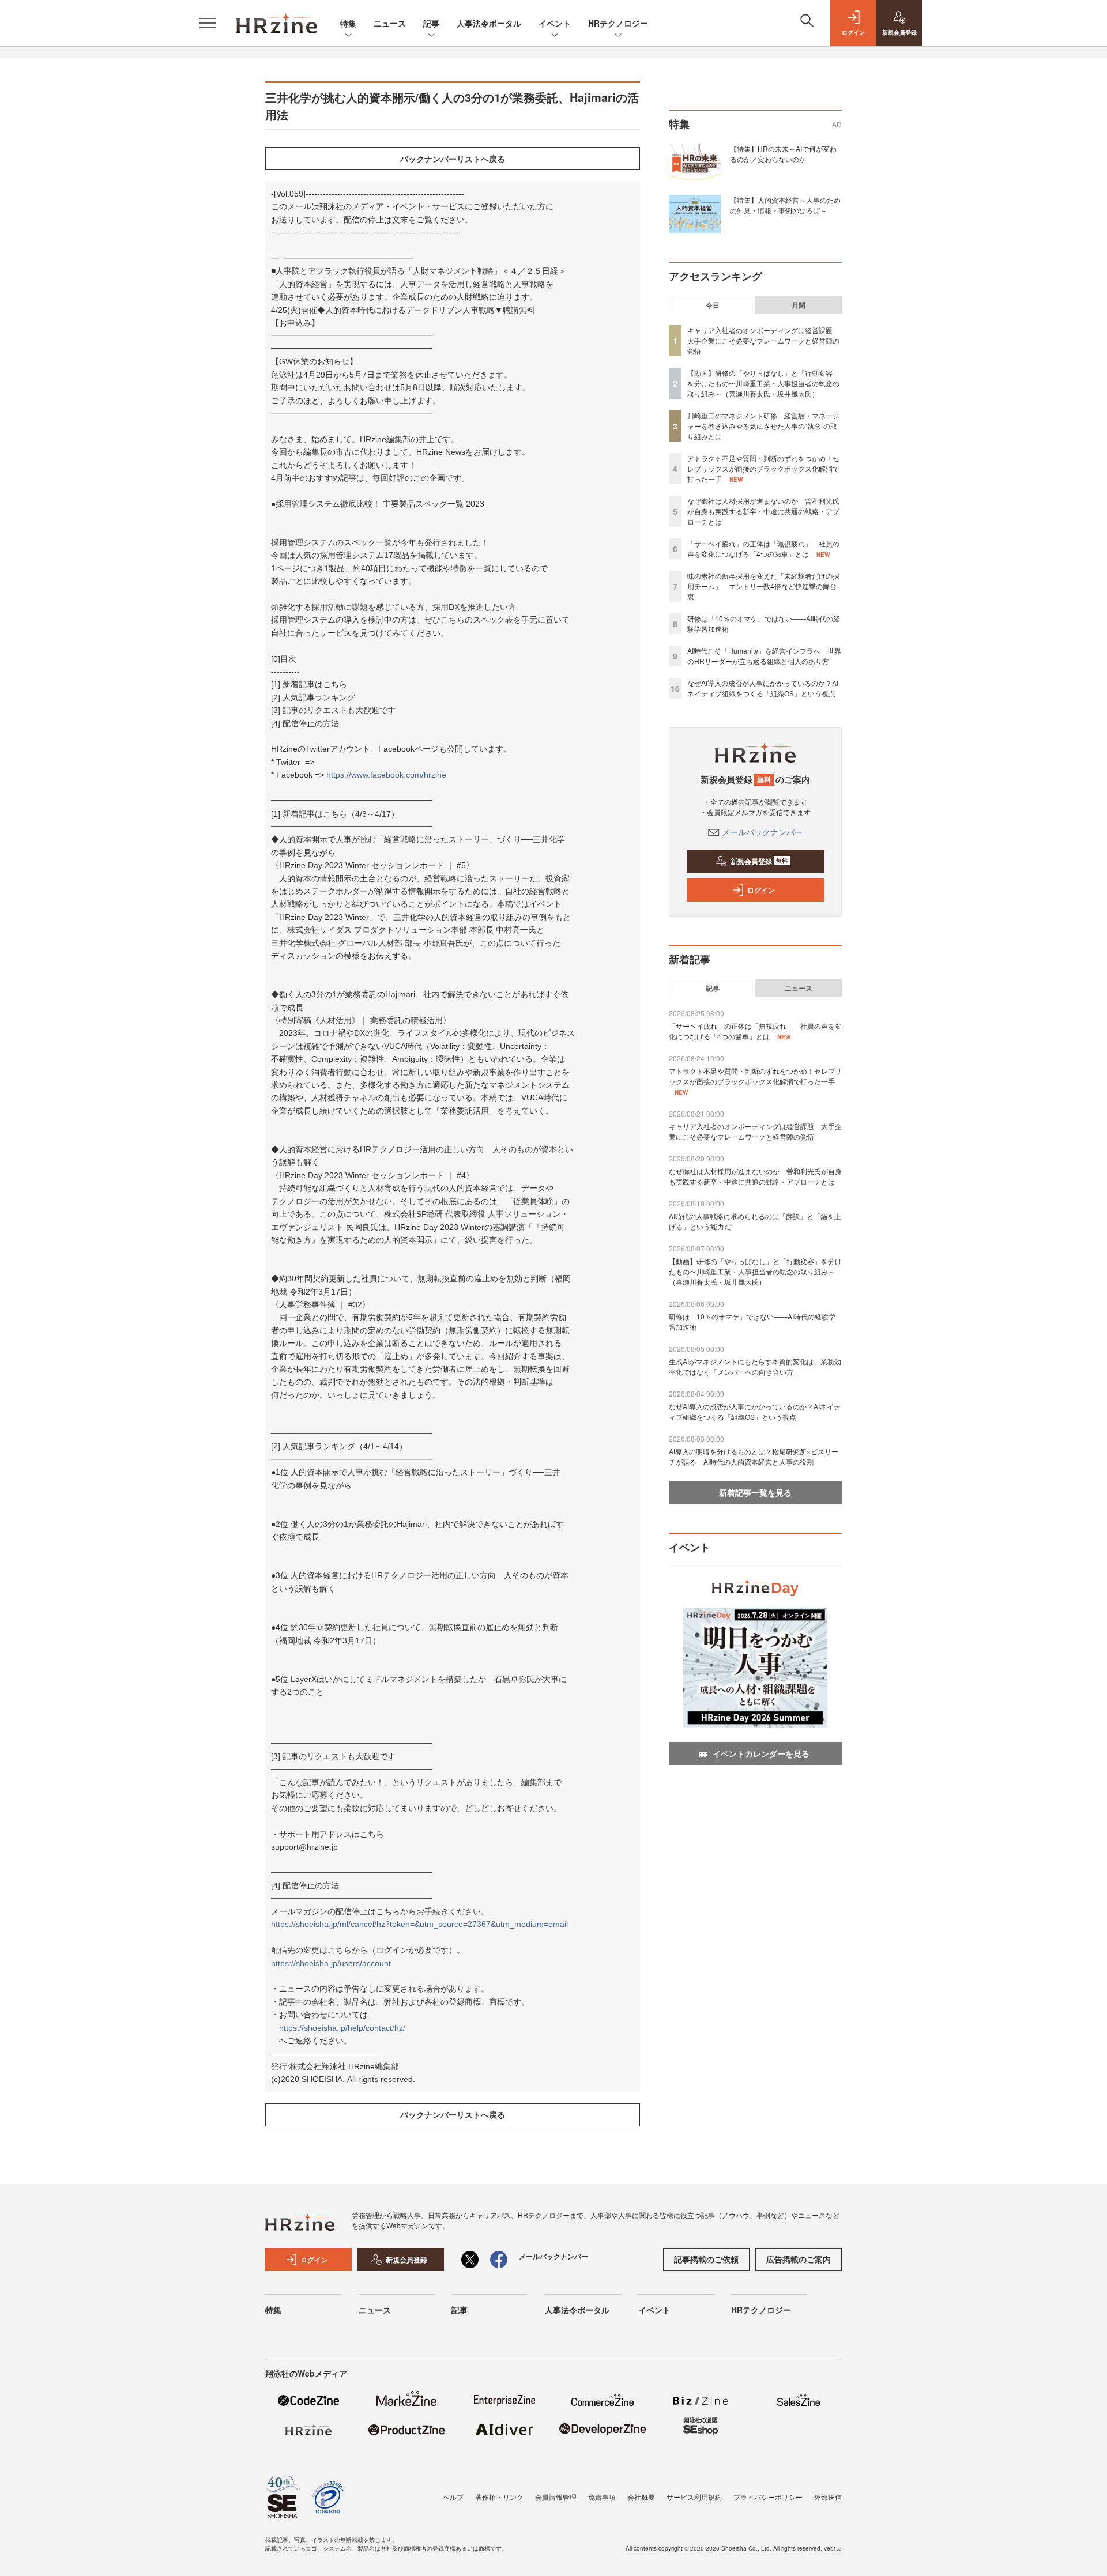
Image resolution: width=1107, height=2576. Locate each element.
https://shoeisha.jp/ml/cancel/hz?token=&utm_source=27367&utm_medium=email (419, 1924)
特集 (348, 23)
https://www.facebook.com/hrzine (386, 775)
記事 (431, 23)
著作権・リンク (499, 2497)
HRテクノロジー (618, 23)
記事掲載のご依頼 (706, 2259)
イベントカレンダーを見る (761, 1753)
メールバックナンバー (762, 832)
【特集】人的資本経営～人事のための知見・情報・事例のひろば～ (785, 205)
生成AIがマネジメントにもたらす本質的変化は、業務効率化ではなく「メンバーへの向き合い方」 (755, 1366)
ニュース (390, 23)
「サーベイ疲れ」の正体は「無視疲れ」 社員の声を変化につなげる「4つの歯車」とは (763, 548)
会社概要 (641, 2497)
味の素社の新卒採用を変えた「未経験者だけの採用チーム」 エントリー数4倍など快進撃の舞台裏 (763, 586)
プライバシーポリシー (768, 2497)
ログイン (761, 890)
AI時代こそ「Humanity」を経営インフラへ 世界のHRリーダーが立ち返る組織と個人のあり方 (764, 656)
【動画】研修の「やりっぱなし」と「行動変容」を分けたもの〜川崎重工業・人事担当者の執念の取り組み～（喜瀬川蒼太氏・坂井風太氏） (763, 383)
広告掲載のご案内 (799, 2259)
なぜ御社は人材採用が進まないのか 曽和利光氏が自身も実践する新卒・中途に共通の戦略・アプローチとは (763, 511)
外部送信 (828, 2497)
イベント (555, 23)
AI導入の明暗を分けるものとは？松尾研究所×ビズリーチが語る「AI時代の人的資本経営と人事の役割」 (754, 1456)
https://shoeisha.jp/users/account (331, 1963)
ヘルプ (453, 2497)
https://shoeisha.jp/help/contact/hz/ (342, 2028)
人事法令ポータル (489, 23)
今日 (713, 305)
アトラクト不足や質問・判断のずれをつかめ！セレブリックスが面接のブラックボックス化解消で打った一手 (763, 468)
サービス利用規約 (694, 2497)
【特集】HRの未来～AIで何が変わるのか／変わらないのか (783, 154)
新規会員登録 (759, 861)
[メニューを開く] (208, 23)
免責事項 (602, 2497)
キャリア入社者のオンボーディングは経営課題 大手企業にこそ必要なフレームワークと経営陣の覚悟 (763, 340)
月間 (799, 305)
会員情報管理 (556, 2497)
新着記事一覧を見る (755, 1492)
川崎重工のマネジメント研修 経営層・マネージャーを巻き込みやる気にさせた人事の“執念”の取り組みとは (763, 426)
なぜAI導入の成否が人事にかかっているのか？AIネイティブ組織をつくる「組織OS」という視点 (763, 688)
